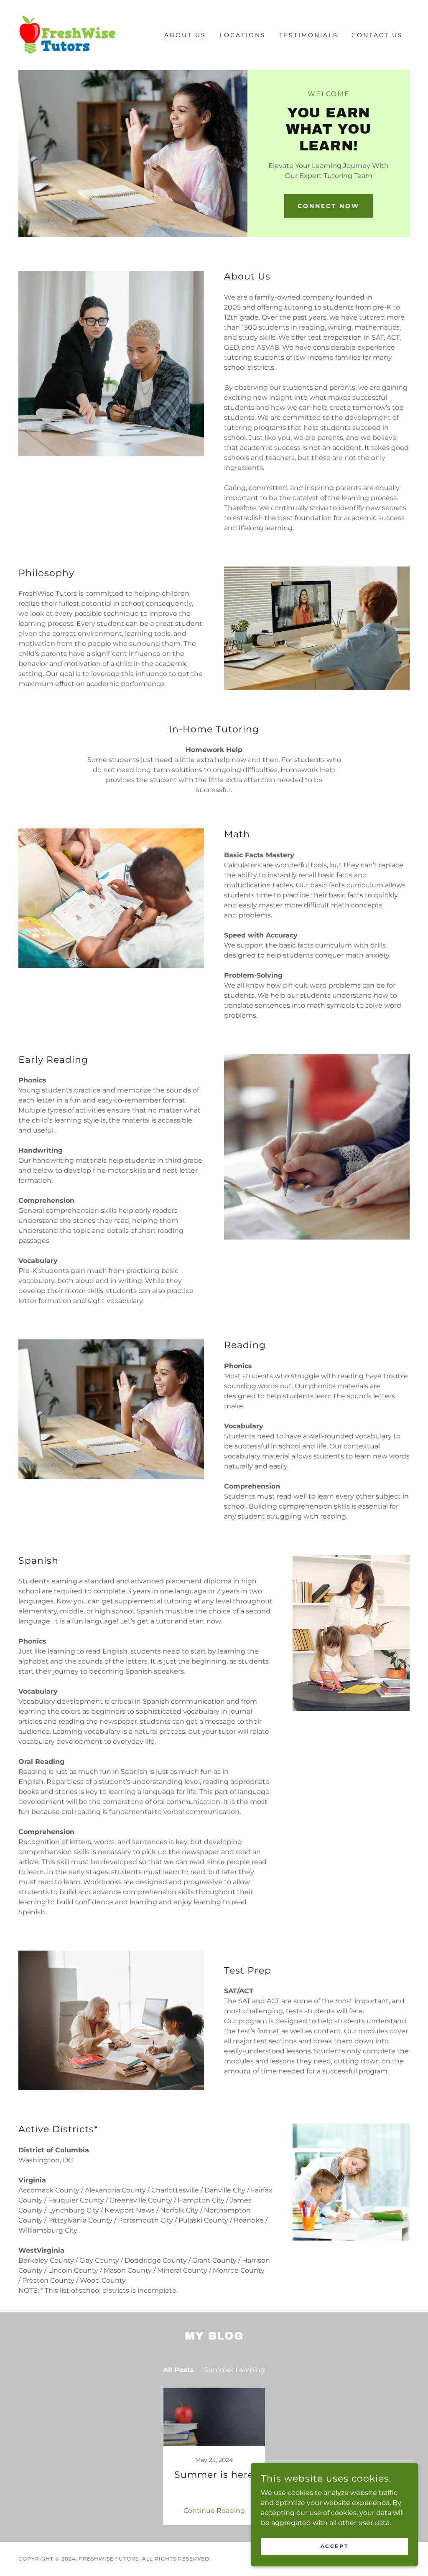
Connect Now (329, 206)
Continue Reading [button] (214, 2511)
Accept (334, 2546)
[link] (67, 34)
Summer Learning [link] (234, 2370)
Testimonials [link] (309, 35)
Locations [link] (243, 35)
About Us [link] (185, 35)
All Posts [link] (178, 2370)
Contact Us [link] (377, 35)
